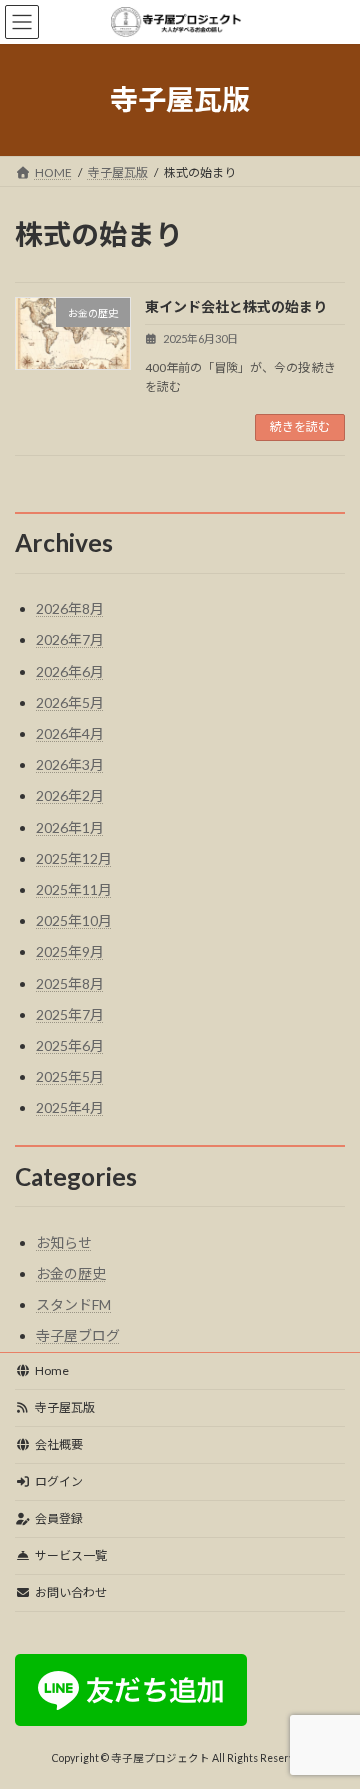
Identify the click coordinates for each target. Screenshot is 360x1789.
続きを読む (300, 426)
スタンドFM (73, 1304)
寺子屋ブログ (78, 1335)
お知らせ (64, 1242)
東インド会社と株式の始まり (236, 306)
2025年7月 (70, 1014)
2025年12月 (74, 858)
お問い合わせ (71, 1592)
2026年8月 (70, 608)
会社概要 (59, 1444)
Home (52, 1370)
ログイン (59, 1481)
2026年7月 (70, 639)
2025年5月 (70, 1076)
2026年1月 (70, 827)
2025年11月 (74, 889)
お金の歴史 (71, 1273)
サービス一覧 (71, 1555)
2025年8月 (70, 983)
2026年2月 (70, 795)
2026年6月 (70, 671)
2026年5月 (70, 702)
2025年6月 (70, 1045)
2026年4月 (70, 733)
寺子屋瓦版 (65, 1407)
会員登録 (59, 1518)
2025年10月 (74, 920)
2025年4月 (70, 1107)
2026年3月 (70, 764)
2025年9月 (70, 951)
